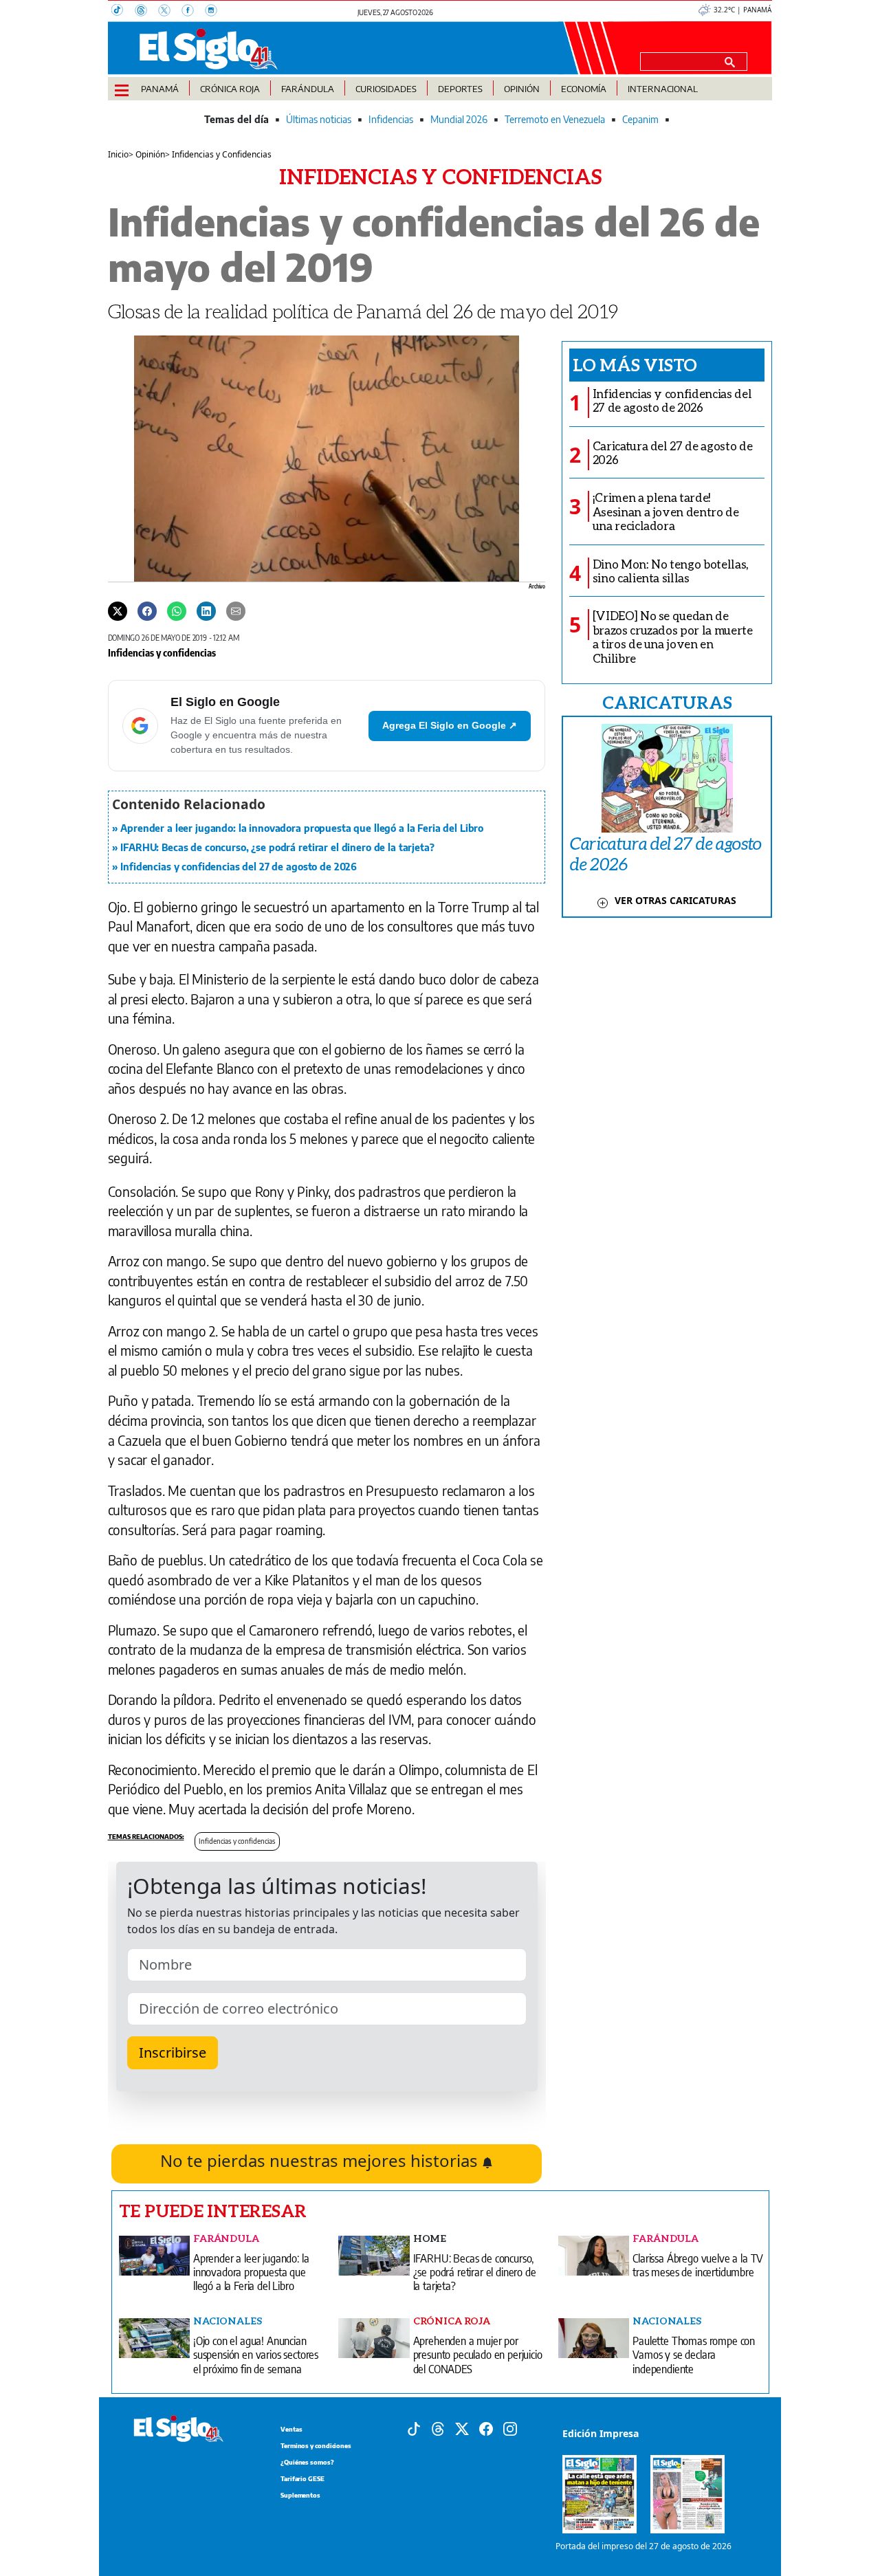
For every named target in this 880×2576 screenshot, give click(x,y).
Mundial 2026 (459, 119)
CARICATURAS (667, 702)
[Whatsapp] (177, 610)
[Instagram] (215, 12)
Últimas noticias (319, 119)
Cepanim (640, 119)
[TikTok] (123, 12)
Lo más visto (635, 364)
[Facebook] (193, 12)
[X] (170, 12)
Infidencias (391, 119)
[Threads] (146, 12)
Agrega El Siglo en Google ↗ (450, 725)
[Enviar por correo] (236, 610)
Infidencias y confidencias (162, 652)
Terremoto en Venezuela (555, 119)
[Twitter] (118, 610)
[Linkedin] (206, 610)
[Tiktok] (414, 2428)
